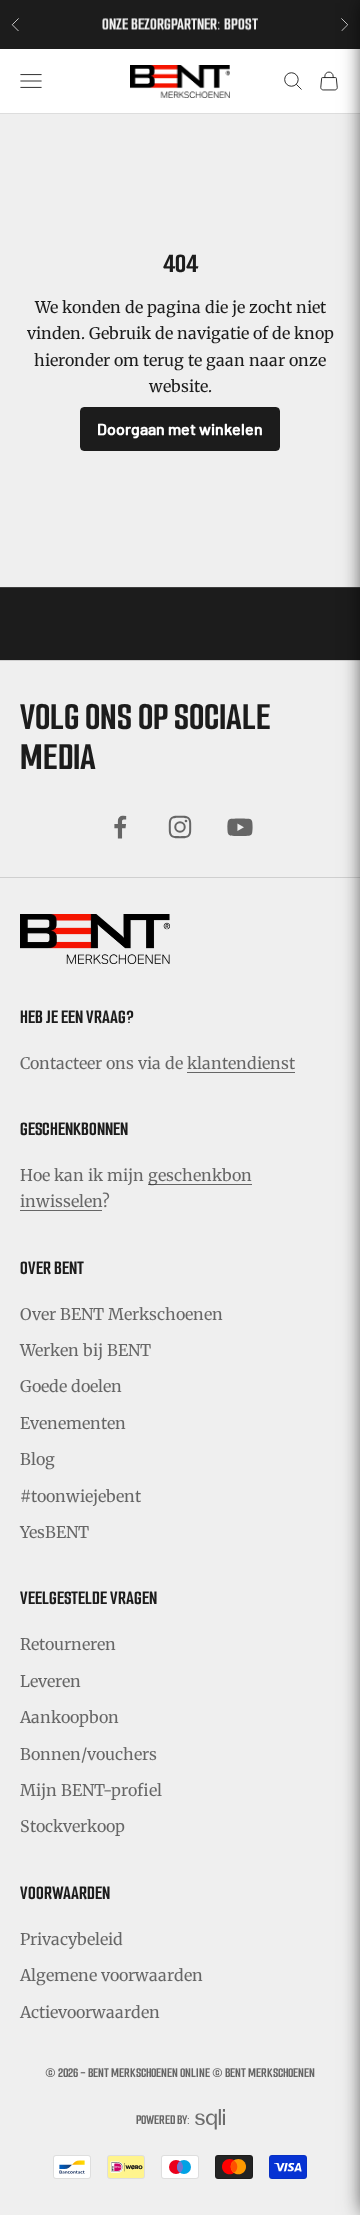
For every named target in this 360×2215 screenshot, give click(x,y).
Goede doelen (71, 1386)
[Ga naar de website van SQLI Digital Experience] (210, 2119)
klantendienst (241, 1063)
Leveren (50, 1681)
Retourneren (68, 1644)
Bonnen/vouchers (88, 1754)
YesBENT (54, 1532)
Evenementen (73, 1423)
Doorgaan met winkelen (180, 428)
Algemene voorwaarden (111, 1975)
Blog (37, 1459)
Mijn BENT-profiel (91, 1790)
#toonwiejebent (80, 1496)
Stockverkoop (72, 1826)
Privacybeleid (71, 1939)
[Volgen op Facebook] (120, 827)
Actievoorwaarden (90, 2012)
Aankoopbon (69, 1717)
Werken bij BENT (85, 1350)
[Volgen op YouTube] (240, 827)
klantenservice (228, 34)
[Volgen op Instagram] (180, 827)
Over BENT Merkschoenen (121, 1314)
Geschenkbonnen (74, 1129)
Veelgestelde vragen (88, 1598)
